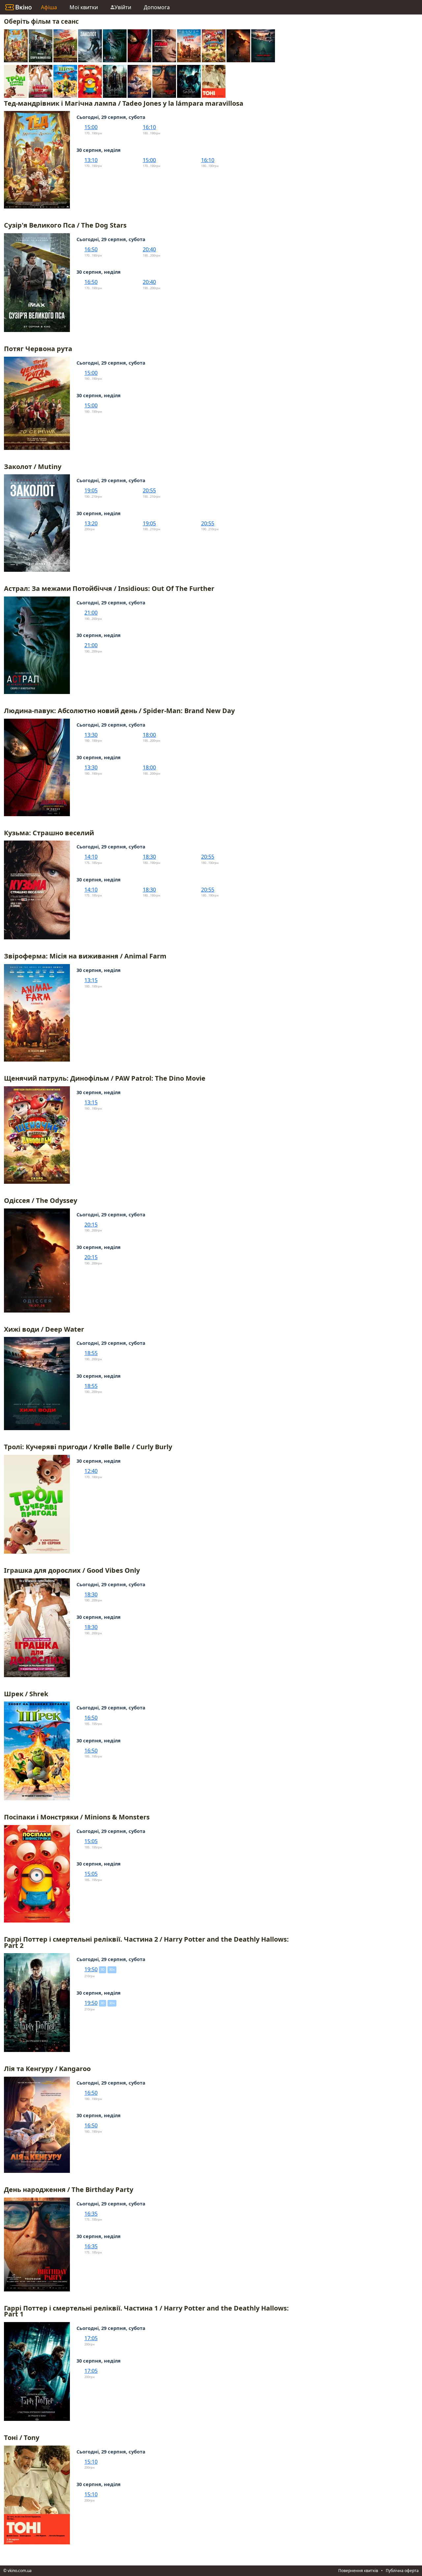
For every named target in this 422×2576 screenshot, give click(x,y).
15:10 (91, 2462)
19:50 (91, 1969)
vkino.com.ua (20, 2571)
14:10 (91, 857)
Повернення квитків (358, 2571)
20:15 (91, 1225)
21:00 (91, 613)
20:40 (149, 249)
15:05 (91, 1841)
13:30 (91, 735)
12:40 (91, 1471)
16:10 (149, 127)
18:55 (91, 1353)
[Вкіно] (18, 7)
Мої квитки (84, 7)
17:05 (91, 2338)
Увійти (123, 7)
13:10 (91, 160)
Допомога (157, 7)
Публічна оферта (402, 2571)
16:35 (91, 2214)
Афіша (49, 7)
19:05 (91, 490)
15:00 (91, 127)
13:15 (91, 980)
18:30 (149, 857)
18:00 (149, 735)
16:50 (91, 249)
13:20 (91, 523)
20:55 (149, 490)
